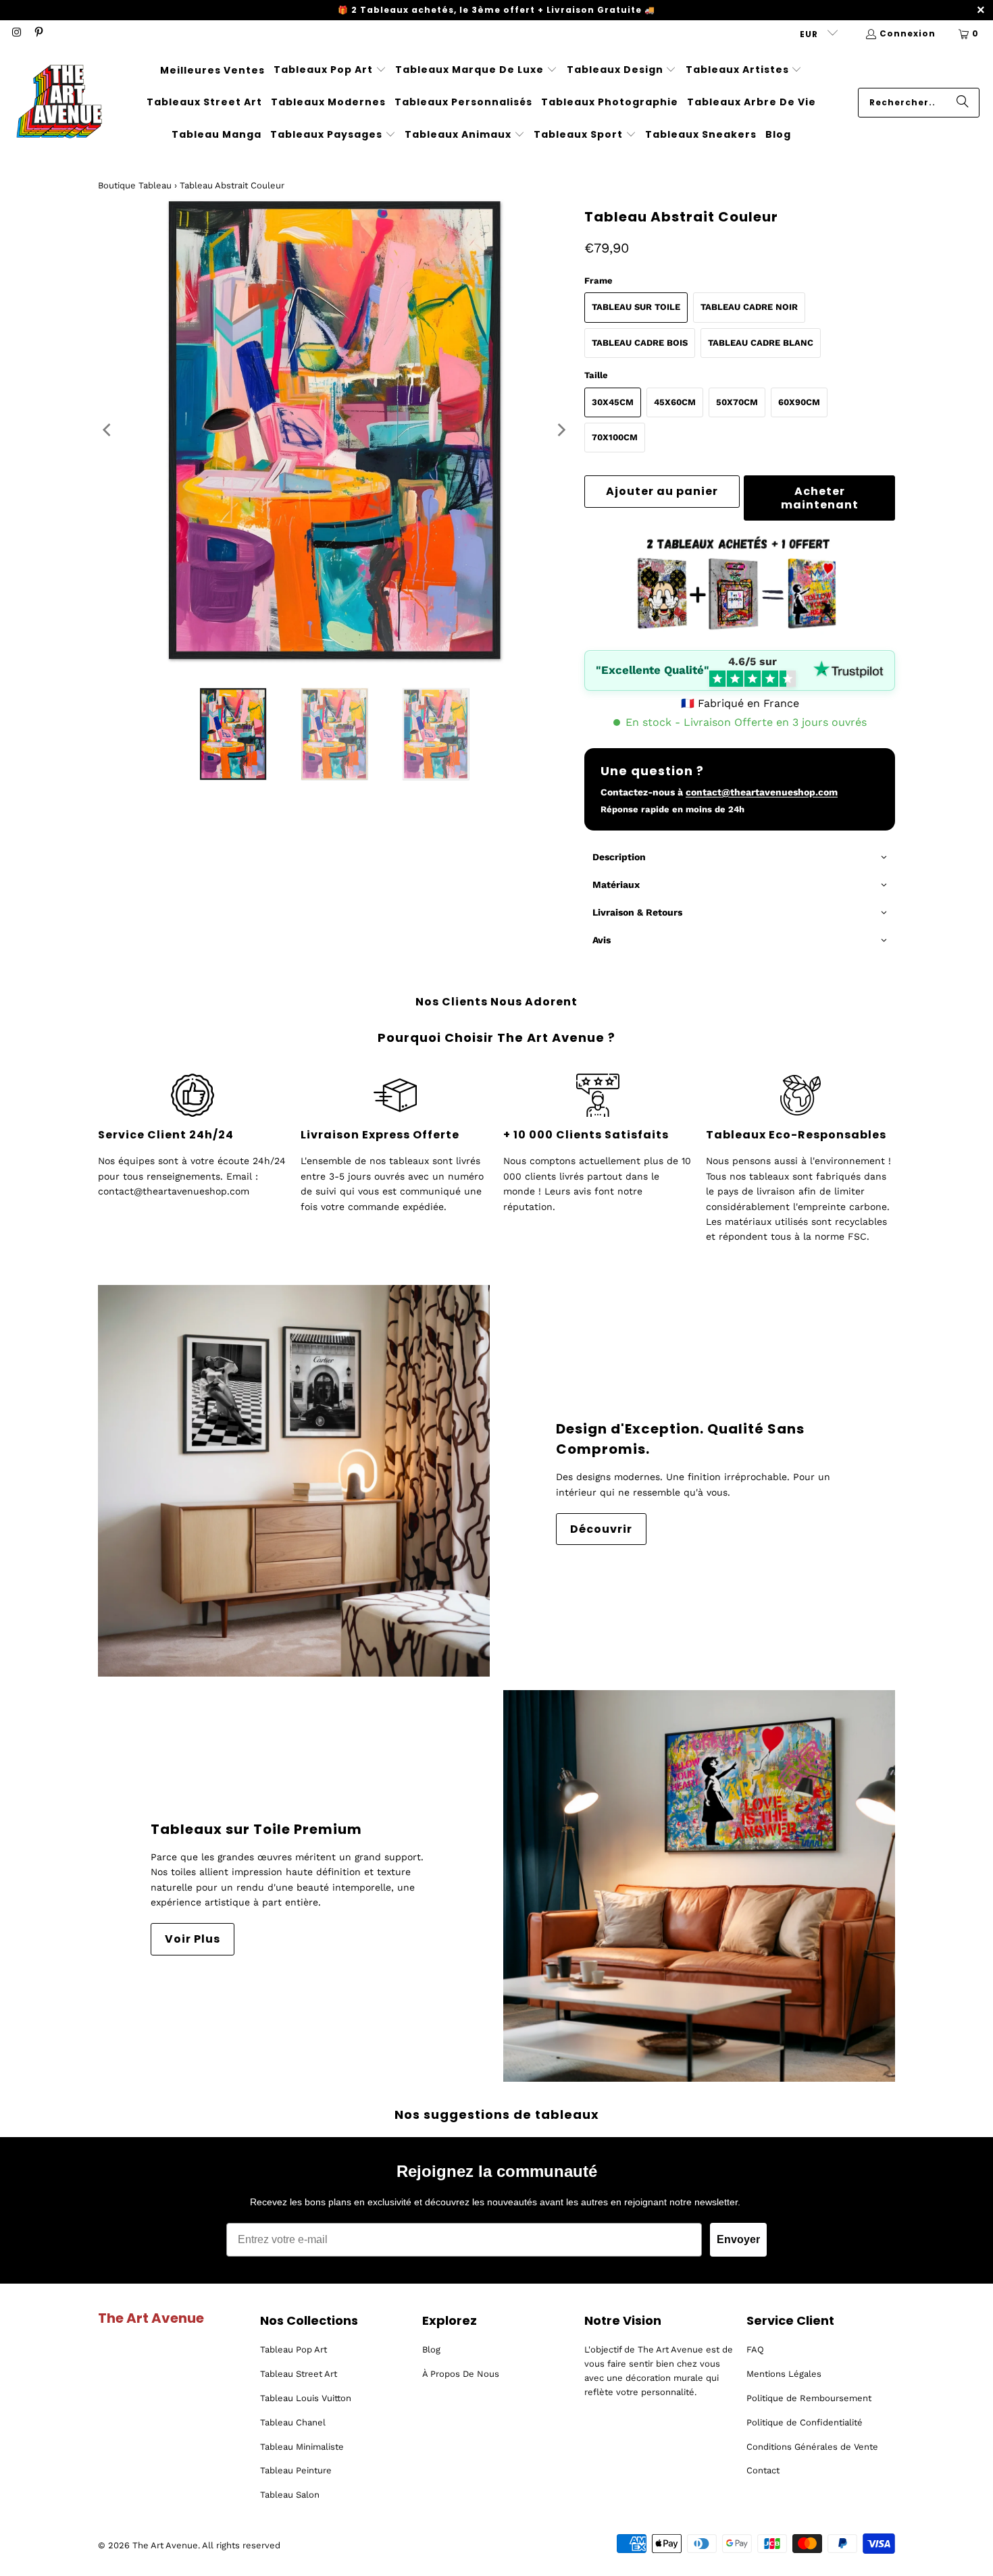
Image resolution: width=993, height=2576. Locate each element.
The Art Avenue (165, 2545)
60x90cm (799, 402)
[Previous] (108, 430)
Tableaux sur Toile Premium (256, 1829)
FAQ (755, 2349)
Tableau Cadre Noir (749, 307)
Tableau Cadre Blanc (761, 343)
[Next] (561, 430)
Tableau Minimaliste (302, 2447)
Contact (763, 2470)
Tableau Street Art (299, 2374)
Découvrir (601, 1529)
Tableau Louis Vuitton (306, 2398)
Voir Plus (193, 1939)
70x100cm (615, 437)
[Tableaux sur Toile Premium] (699, 1886)
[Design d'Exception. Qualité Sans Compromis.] (294, 1481)
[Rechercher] (963, 103)
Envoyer (738, 2239)
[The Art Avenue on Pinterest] (37, 33)
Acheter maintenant (820, 498)
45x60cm (675, 402)
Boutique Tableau (135, 185)
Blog (431, 2349)
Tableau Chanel (293, 2422)
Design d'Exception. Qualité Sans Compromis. (680, 1439)
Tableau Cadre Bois (640, 343)
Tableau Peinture (296, 2470)
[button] (330, 70)
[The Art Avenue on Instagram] (16, 33)
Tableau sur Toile (636, 307)
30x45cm (613, 402)
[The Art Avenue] (59, 103)
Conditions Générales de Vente (812, 2447)
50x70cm (737, 402)
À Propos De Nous (461, 2374)
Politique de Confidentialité (805, 2422)
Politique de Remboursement (809, 2398)
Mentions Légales (784, 2374)
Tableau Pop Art (294, 2349)
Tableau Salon (290, 2495)
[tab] (740, 858)
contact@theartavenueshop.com (762, 792)
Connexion (908, 33)
